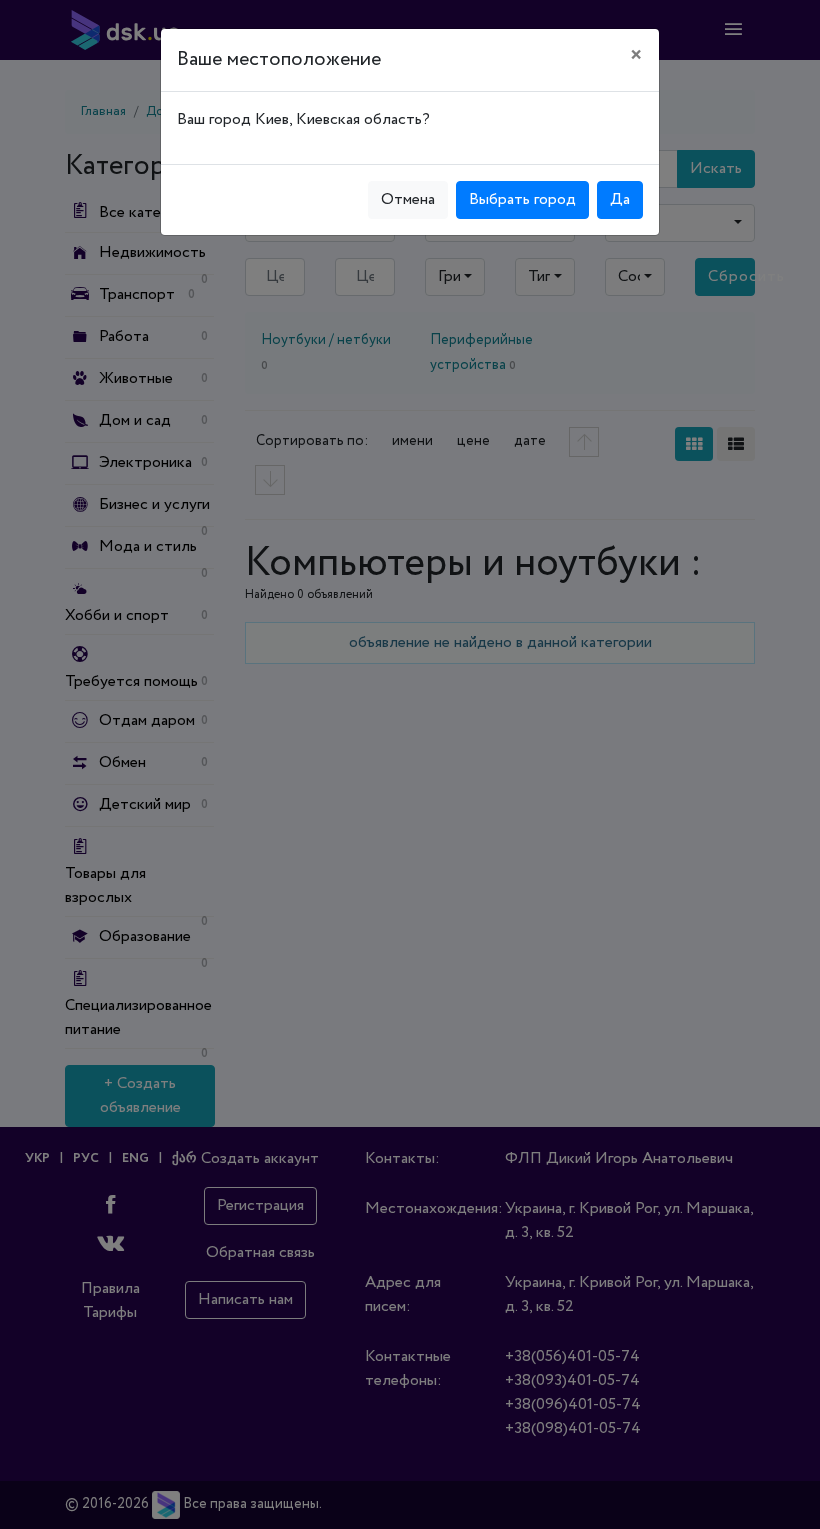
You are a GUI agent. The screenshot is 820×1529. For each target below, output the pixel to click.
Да (620, 199)
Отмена (408, 199)
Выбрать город (522, 199)
